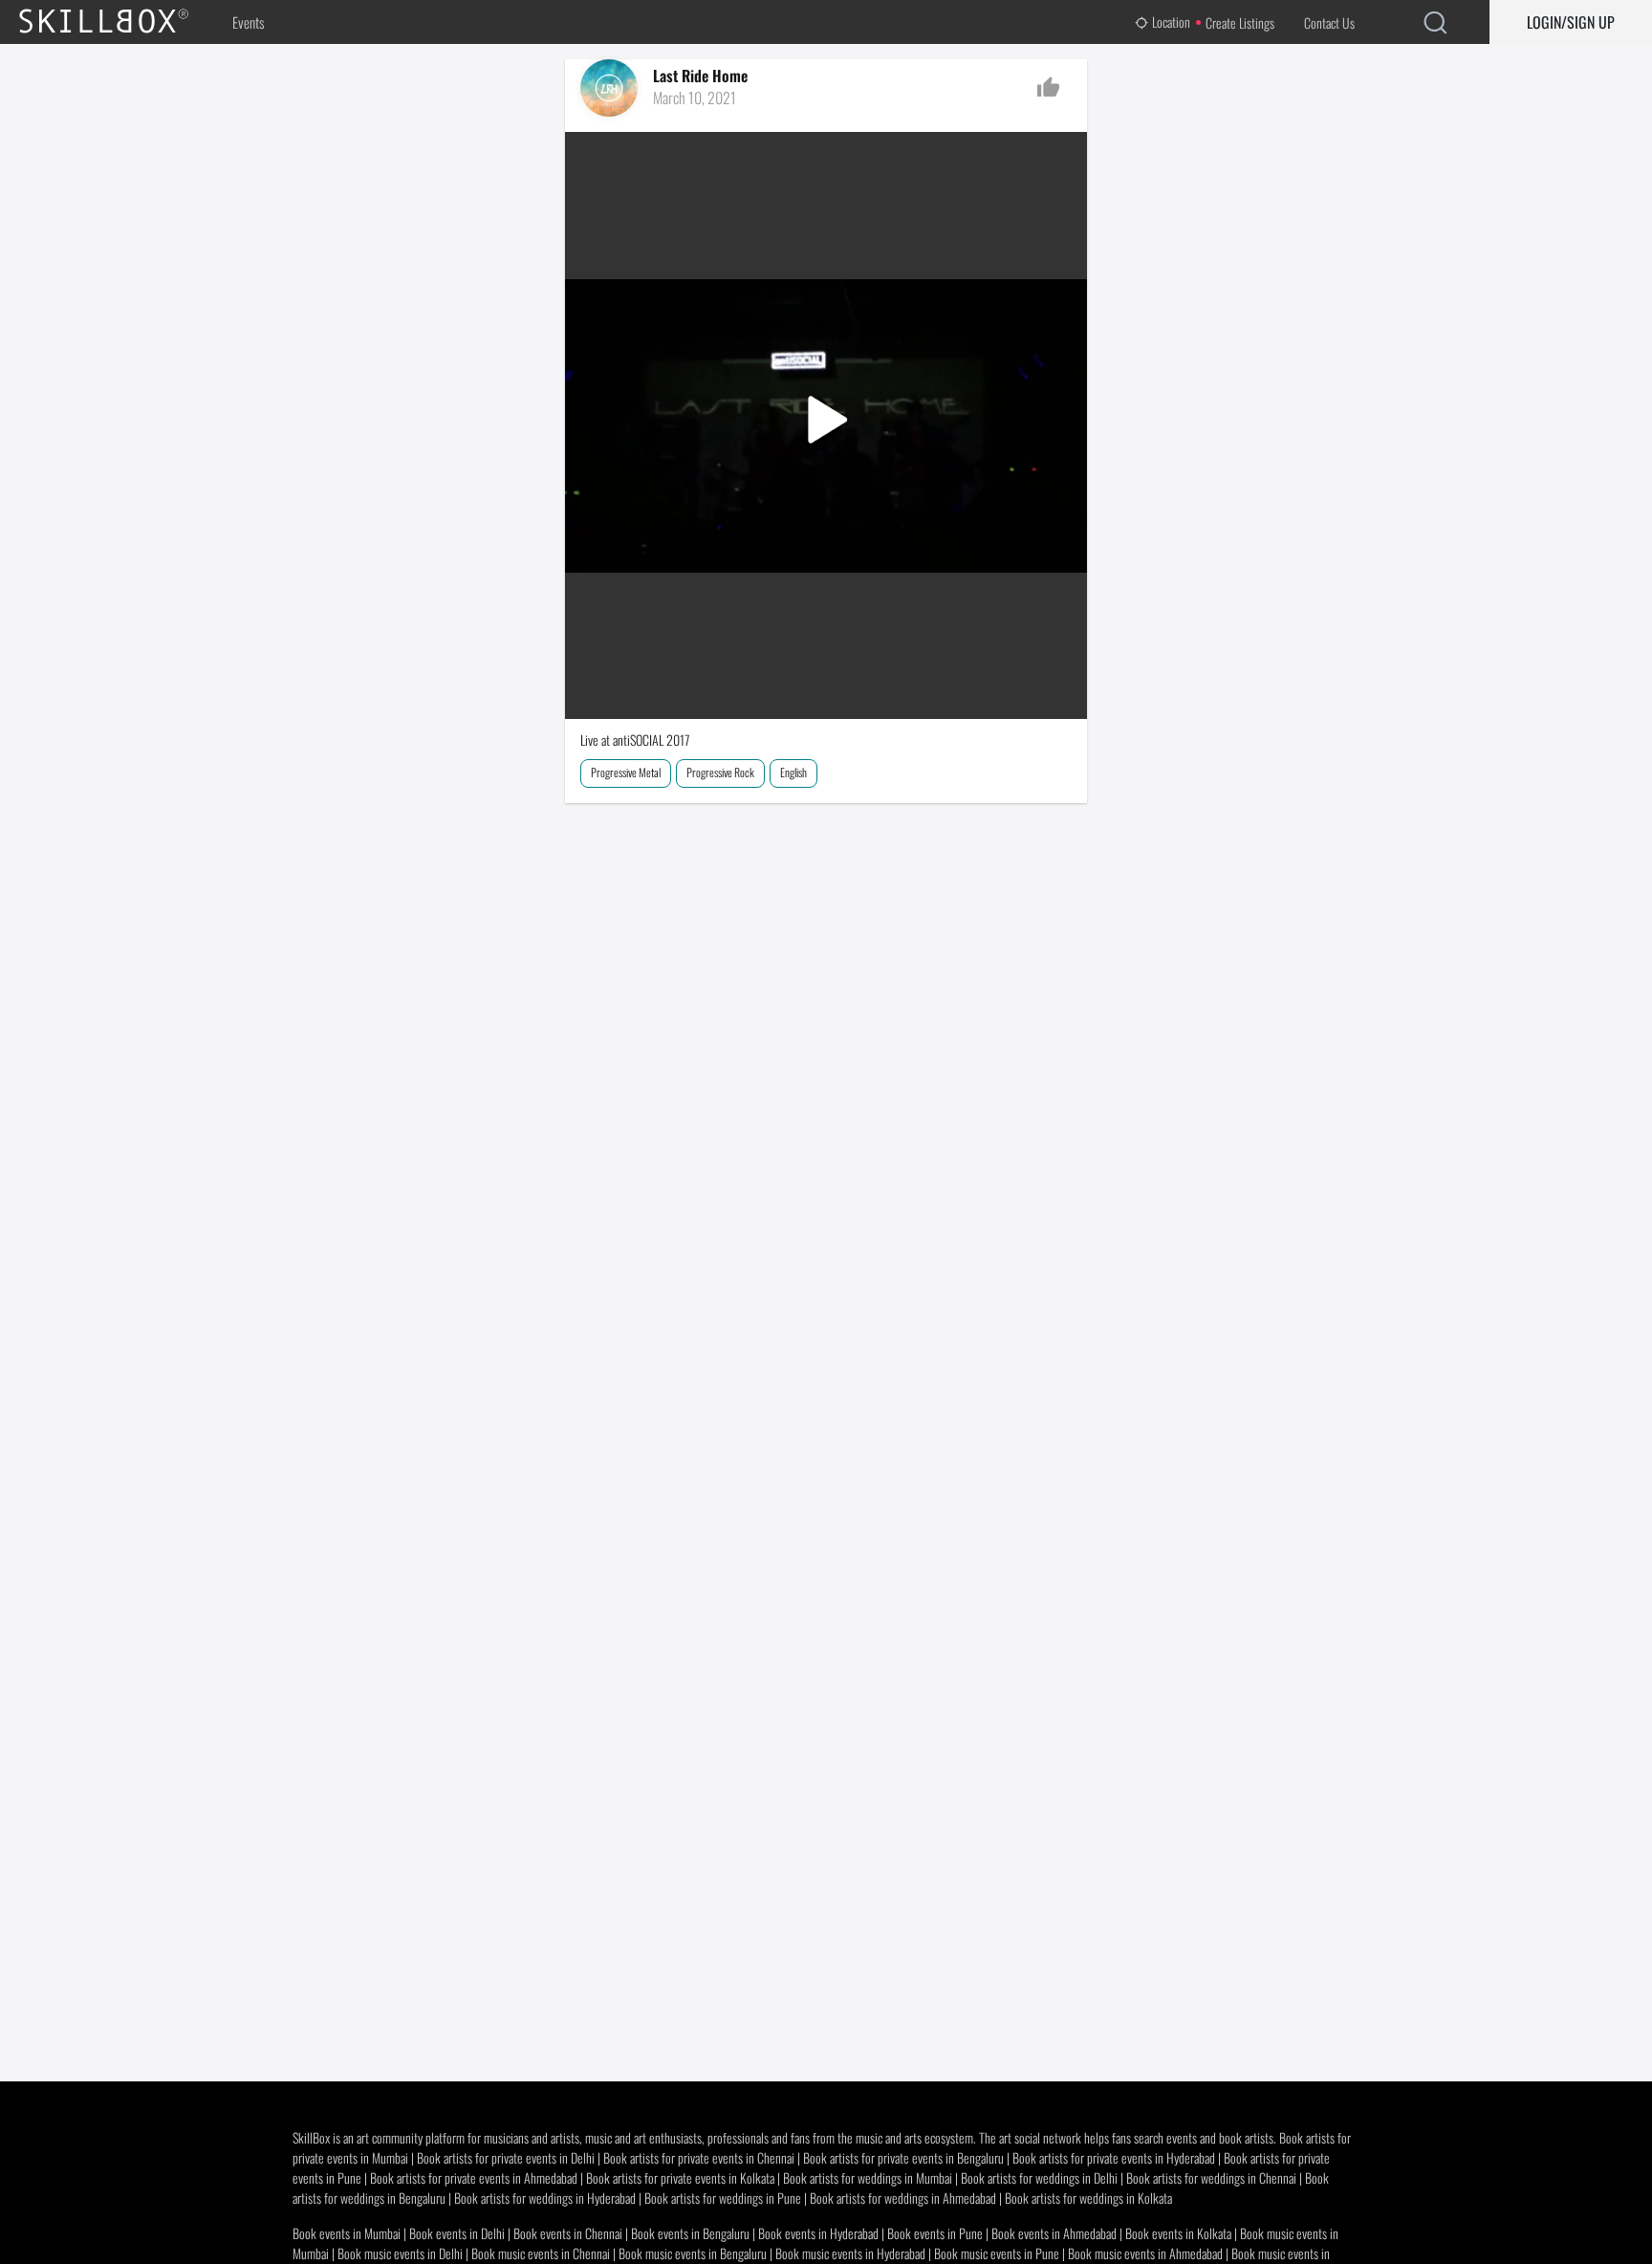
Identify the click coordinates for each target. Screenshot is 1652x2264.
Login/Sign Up (1571, 22)
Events (248, 22)
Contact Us (1329, 22)
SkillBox (120, 22)
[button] (826, 425)
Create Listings (1240, 22)
